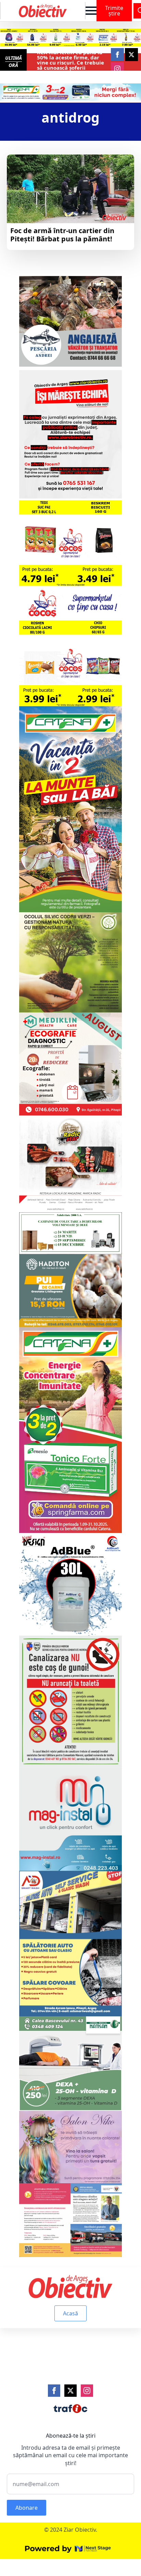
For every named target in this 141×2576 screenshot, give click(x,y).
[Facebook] (54, 2391)
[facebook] (117, 55)
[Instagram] (87, 2391)
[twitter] (131, 55)
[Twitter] (70, 2391)
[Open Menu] (91, 11)
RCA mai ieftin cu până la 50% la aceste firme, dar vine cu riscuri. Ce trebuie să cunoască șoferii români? (70, 63)
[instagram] (117, 69)
